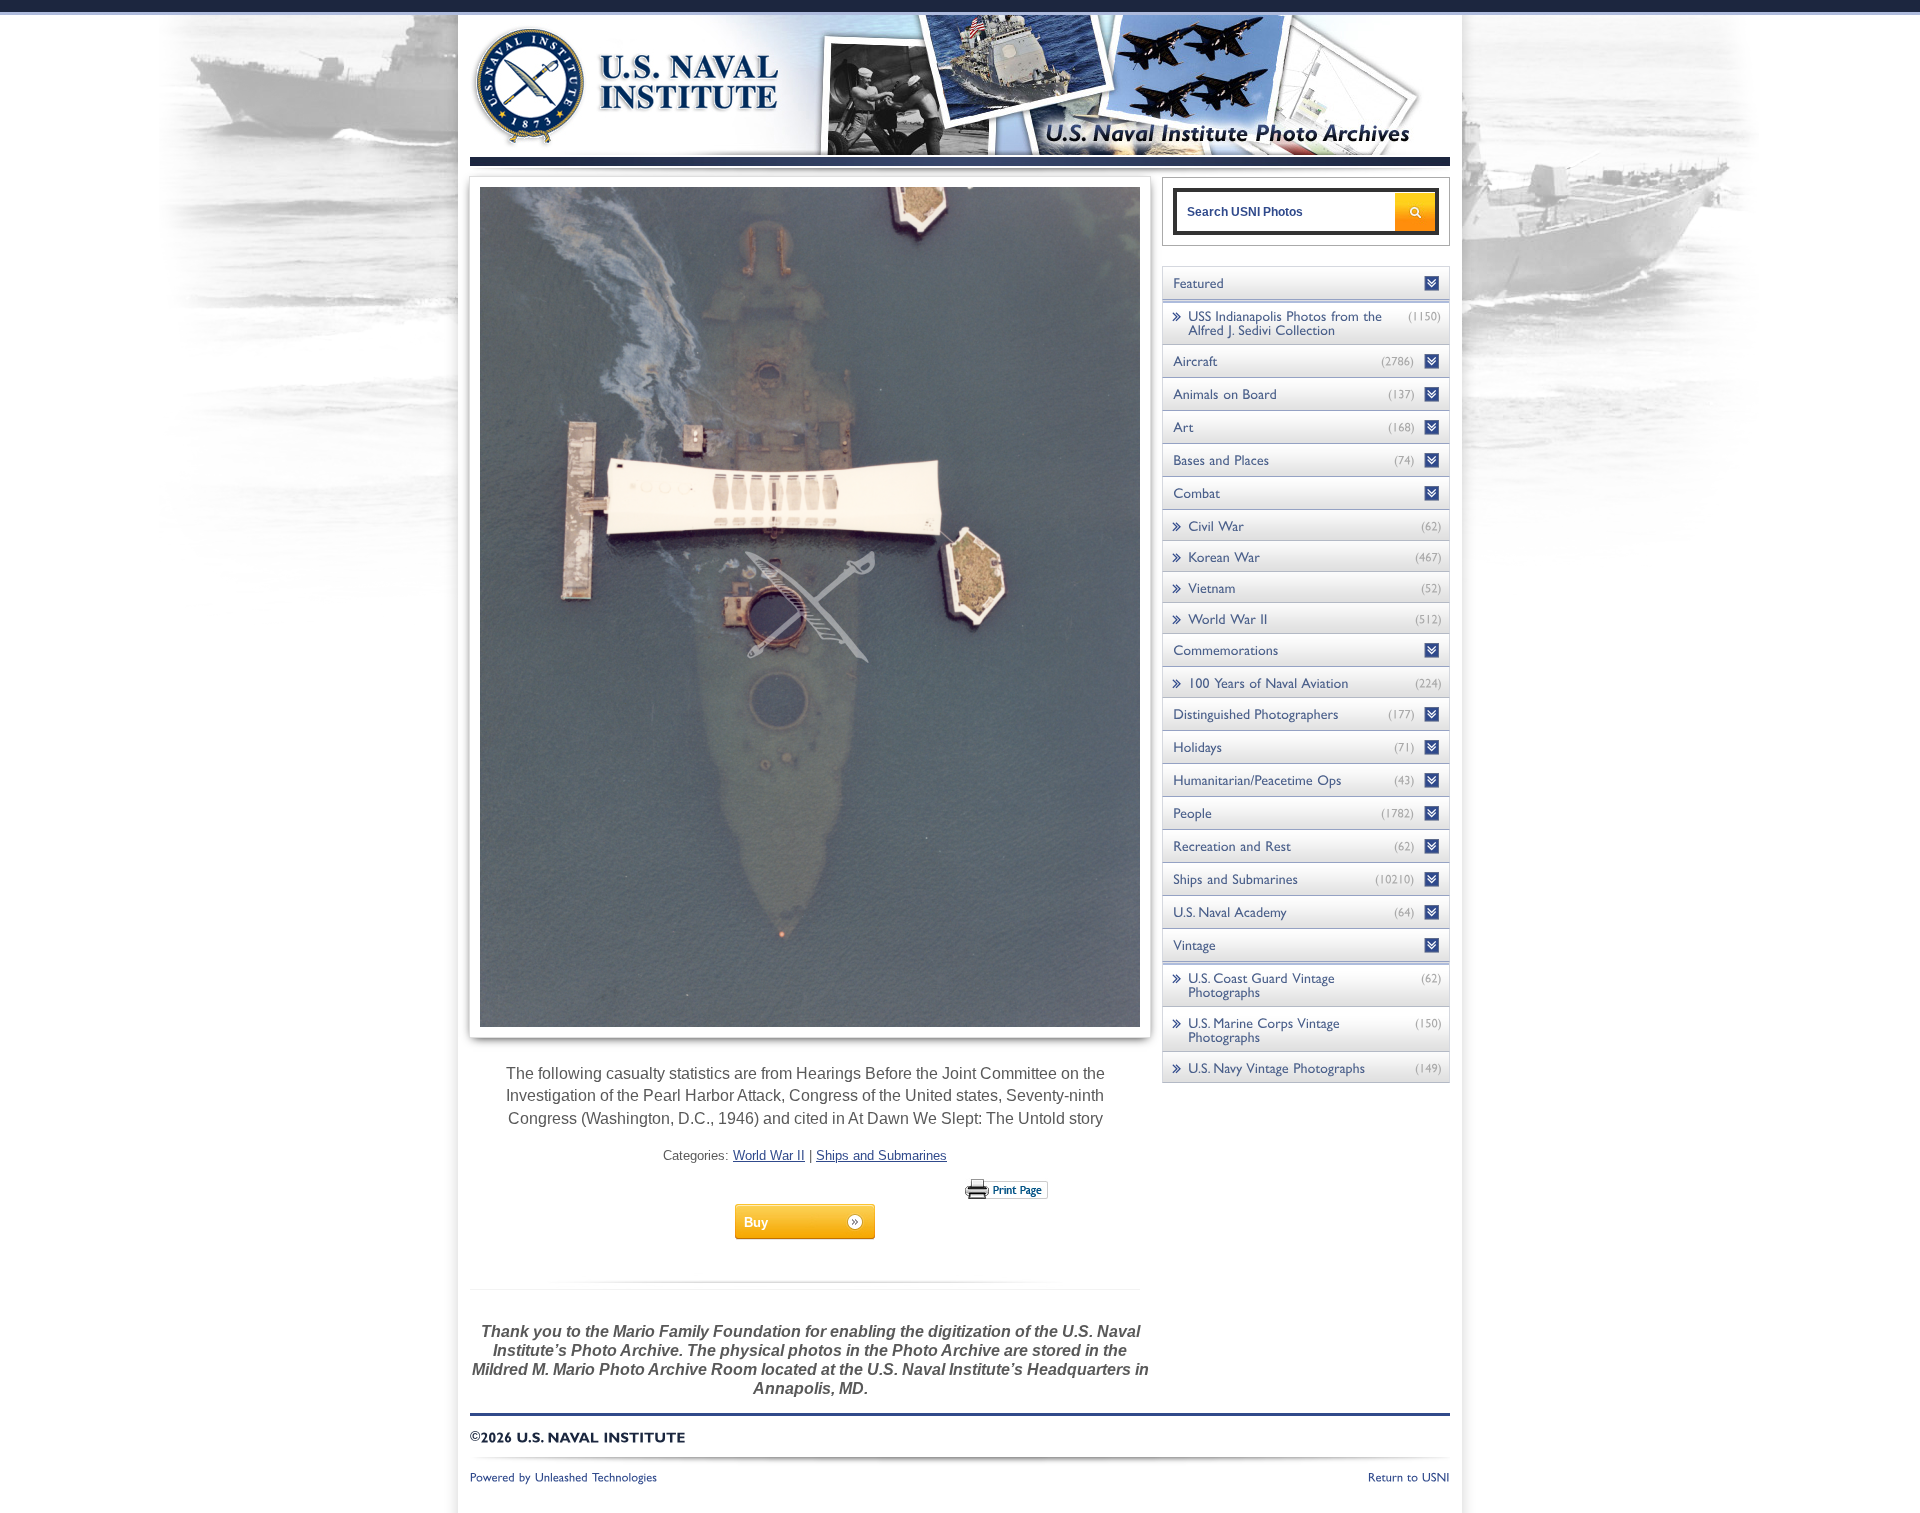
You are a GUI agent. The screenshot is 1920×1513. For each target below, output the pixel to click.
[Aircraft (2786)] (1306, 361)
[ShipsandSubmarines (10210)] (1306, 879)
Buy (756, 1222)
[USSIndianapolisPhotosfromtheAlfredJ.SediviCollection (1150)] (1306, 322)
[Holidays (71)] (1306, 747)
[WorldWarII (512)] (1306, 618)
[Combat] (1306, 493)
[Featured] (1306, 283)
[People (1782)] (1306, 813)
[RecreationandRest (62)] (1306, 846)
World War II (769, 1155)
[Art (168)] (1306, 427)
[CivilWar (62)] (1306, 525)
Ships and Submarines (881, 1155)
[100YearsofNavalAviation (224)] (1306, 682)
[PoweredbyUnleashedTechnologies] (564, 1476)
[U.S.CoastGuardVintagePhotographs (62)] (1306, 984)
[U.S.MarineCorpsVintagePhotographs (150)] (1306, 1029)
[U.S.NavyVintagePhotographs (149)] (1306, 1067)
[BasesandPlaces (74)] (1306, 460)
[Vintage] (1306, 945)
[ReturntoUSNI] (1409, 1476)
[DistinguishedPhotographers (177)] (1306, 714)
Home (603, 82)
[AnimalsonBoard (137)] (1306, 394)
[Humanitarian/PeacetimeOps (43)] (1306, 780)
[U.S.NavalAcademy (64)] (1306, 912)
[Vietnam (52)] (1306, 587)
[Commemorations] (1306, 650)
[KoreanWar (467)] (1306, 556)
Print (1007, 1189)
